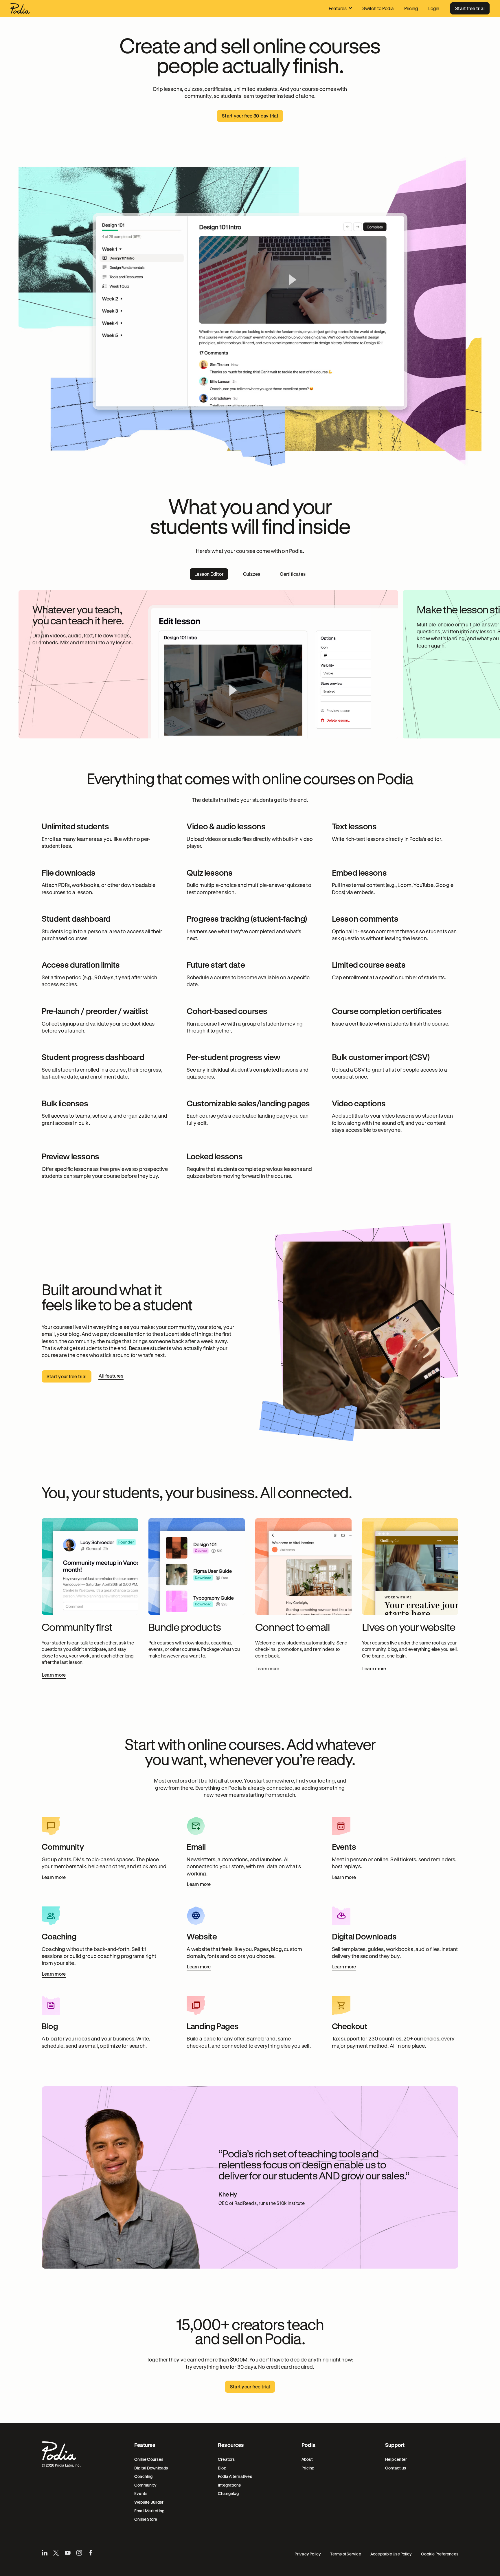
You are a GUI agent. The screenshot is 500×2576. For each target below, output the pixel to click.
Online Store (146, 2519)
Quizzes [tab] (252, 574)
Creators (226, 2459)
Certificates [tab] (293, 574)
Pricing (411, 8)
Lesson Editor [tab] (209, 574)
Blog (222, 2468)
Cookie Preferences (440, 2554)
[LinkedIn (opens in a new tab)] (45, 2553)
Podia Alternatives (235, 2476)
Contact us (396, 2468)
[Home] (20, 8)
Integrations (229, 2485)
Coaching (144, 2476)
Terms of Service (345, 2554)
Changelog (228, 2493)
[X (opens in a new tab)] (56, 2553)
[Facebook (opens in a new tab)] (91, 2553)
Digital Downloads (151, 2468)
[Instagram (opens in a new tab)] (79, 2553)
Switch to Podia (378, 8)
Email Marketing (149, 2511)
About (307, 2459)
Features (338, 8)
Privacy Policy (308, 2554)
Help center (396, 2459)
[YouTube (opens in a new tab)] (68, 2553)
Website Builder (149, 2502)
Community (145, 2485)
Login (434, 8)
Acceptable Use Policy (391, 2554)
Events (141, 2493)
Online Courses (149, 2459)
